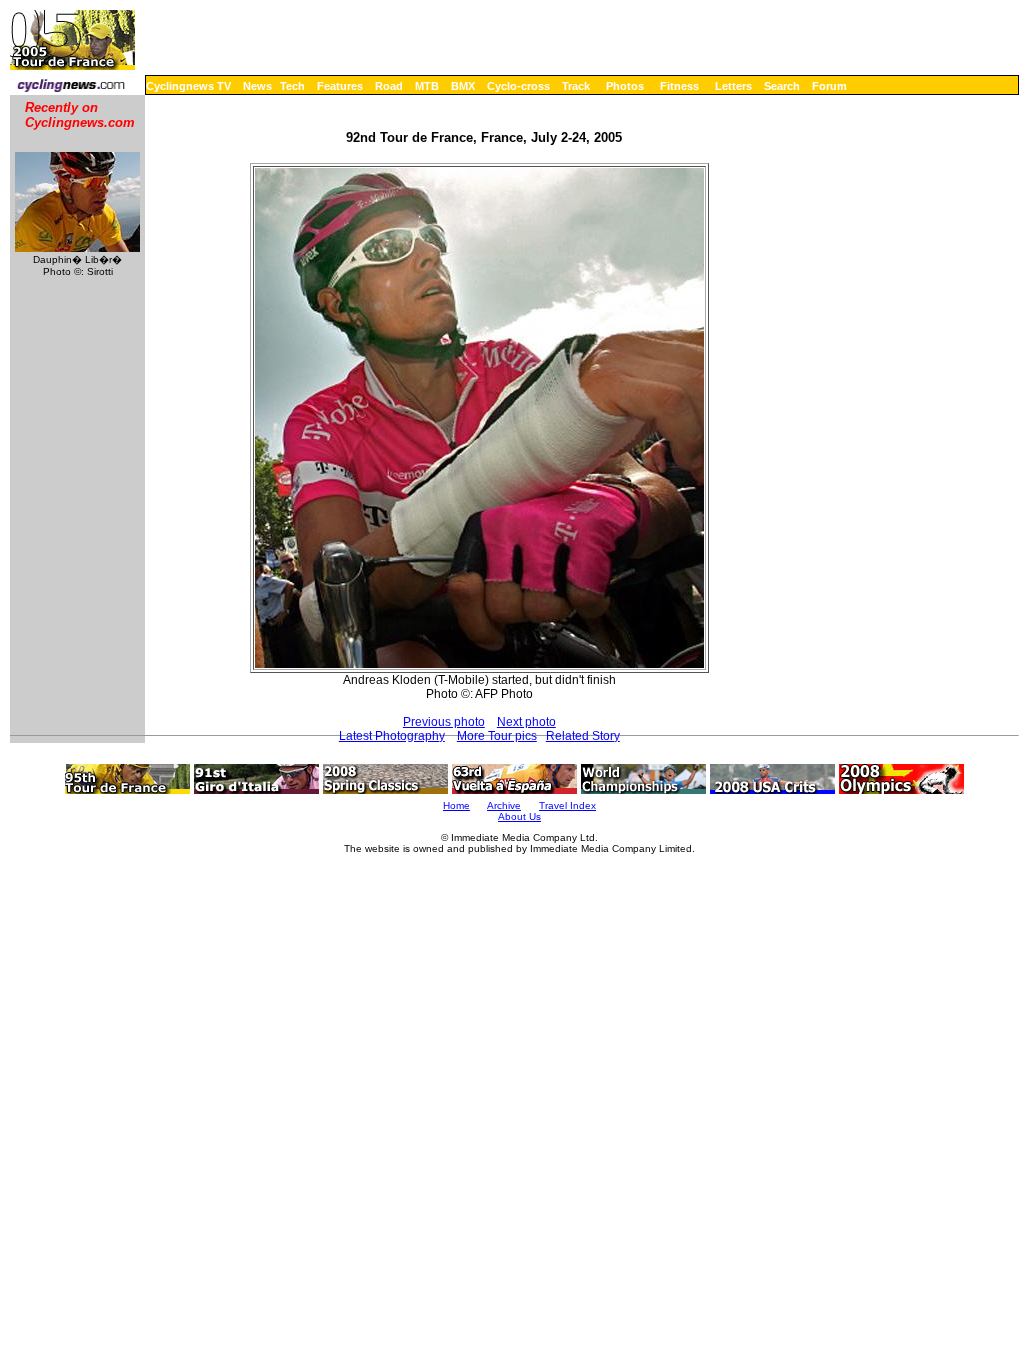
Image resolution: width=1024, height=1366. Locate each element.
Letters (733, 86)
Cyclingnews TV (188, 86)
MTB (427, 86)
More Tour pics (497, 736)
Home (456, 805)
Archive (504, 805)
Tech (292, 86)
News (257, 86)
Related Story (583, 736)
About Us (519, 816)
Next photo (526, 722)
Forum (829, 86)
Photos (625, 86)
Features (340, 86)
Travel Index (567, 805)
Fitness (679, 86)
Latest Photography (392, 736)
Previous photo (444, 722)
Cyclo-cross (518, 86)
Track (576, 86)
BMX (463, 86)
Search (782, 86)
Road (389, 86)
